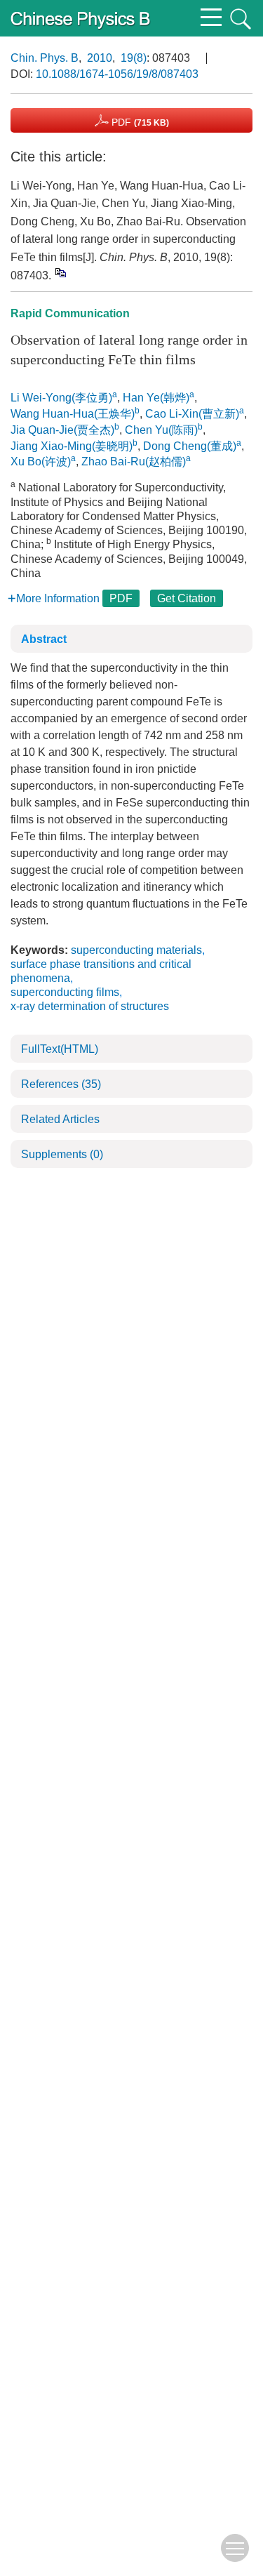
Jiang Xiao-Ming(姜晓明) (72, 446)
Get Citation (187, 598)
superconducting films (65, 992)
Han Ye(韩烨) (156, 398)
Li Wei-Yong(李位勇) (61, 398)
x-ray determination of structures (90, 1006)
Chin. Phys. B (45, 58)
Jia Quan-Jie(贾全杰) (62, 430)
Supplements (62, 1154)
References (61, 1084)
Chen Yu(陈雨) (161, 430)
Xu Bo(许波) (41, 462)
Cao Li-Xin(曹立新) (192, 414)
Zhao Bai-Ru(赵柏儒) (134, 462)
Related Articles (60, 1119)
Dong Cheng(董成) (190, 446)
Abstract (44, 639)
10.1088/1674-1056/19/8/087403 (117, 74)
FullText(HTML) (60, 1049)
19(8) (134, 58)
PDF (139, 122)
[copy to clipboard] (60, 272)
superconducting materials (136, 950)
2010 (100, 58)
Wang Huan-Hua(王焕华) (73, 414)
